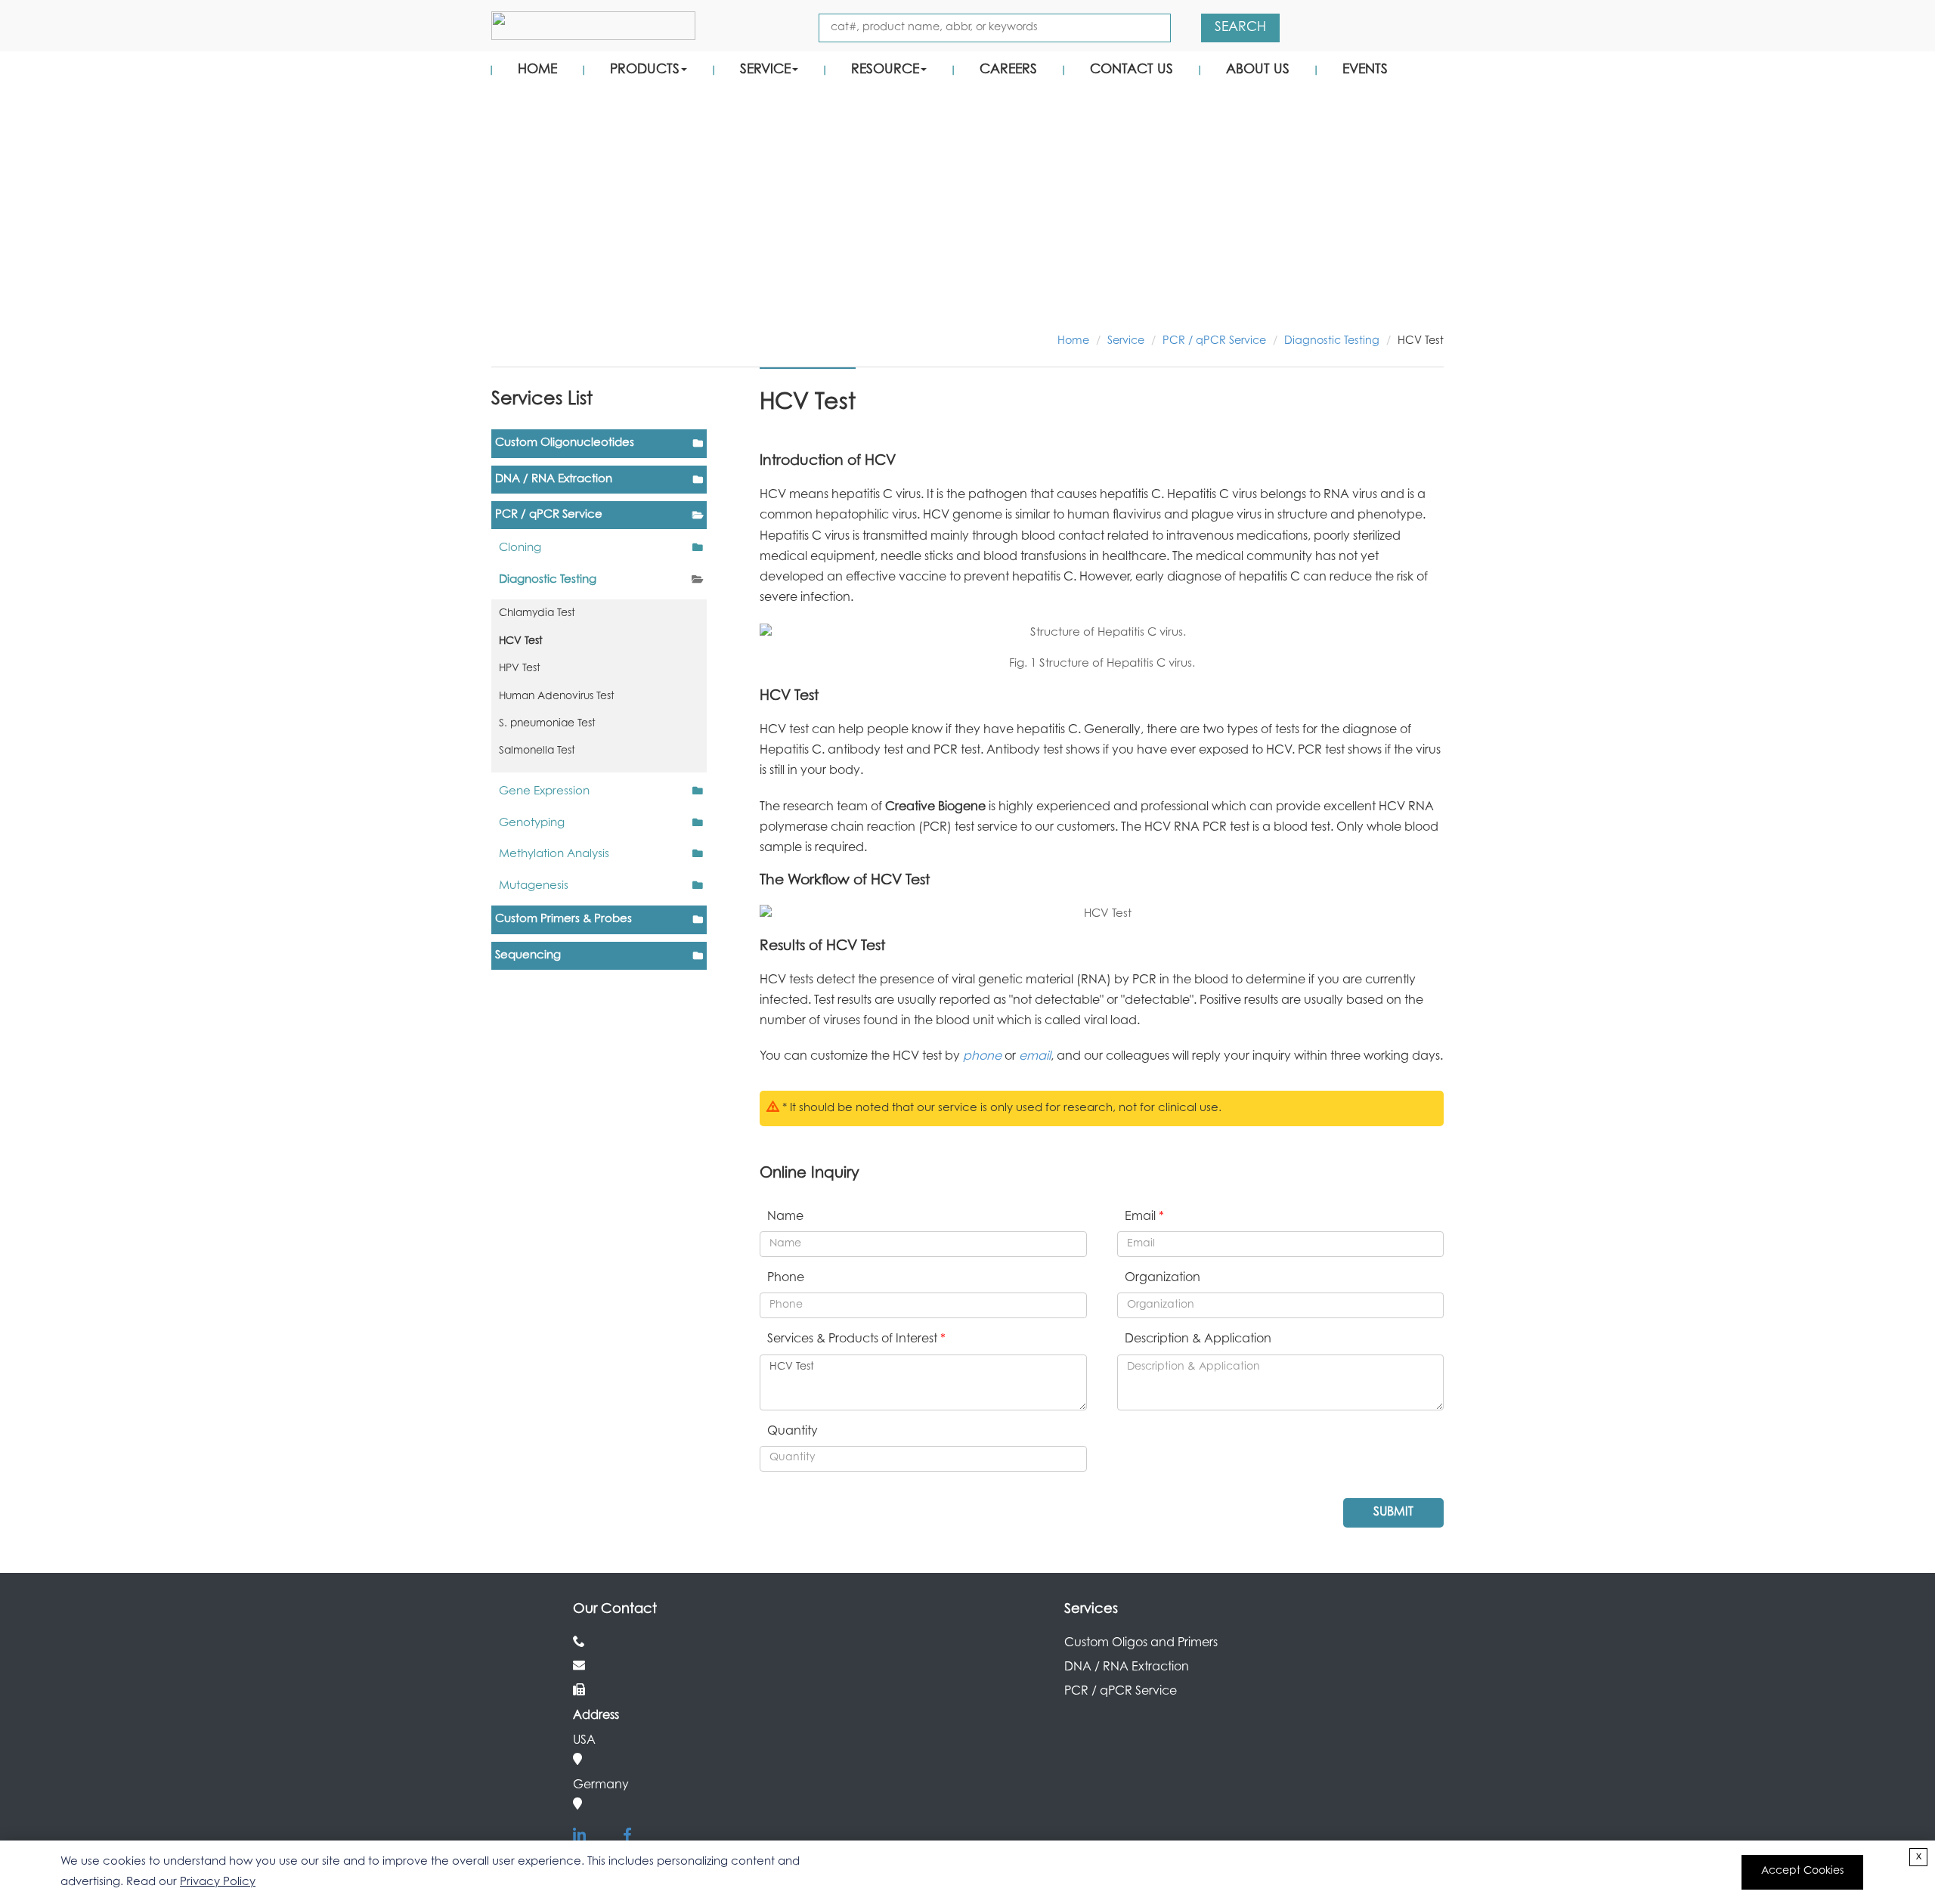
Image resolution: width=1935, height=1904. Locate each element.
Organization (1163, 1278)
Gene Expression (544, 792)
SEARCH (1240, 28)
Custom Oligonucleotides (565, 443)
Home (537, 70)
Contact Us (1132, 70)
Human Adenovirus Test (557, 697)
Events (1365, 70)
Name (785, 1217)
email (1035, 1057)
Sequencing (528, 956)
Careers (1008, 70)
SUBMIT (1393, 1512)
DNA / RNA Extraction (554, 480)
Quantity (793, 1432)
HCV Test (521, 642)
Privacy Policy (218, 1882)
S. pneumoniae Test (547, 724)
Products (645, 70)
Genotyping (532, 824)
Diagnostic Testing (1332, 341)
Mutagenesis (534, 886)
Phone (786, 1278)
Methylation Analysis (554, 854)
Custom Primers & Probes (563, 919)
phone (982, 1057)
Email (1144, 1217)
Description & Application (1198, 1339)
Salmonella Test (537, 751)
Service (765, 70)
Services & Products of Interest (856, 1339)
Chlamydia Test (537, 614)
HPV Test (520, 669)
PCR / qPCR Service (1214, 341)
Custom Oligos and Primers (1141, 1643)
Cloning (520, 548)
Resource (885, 70)
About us (1258, 70)
